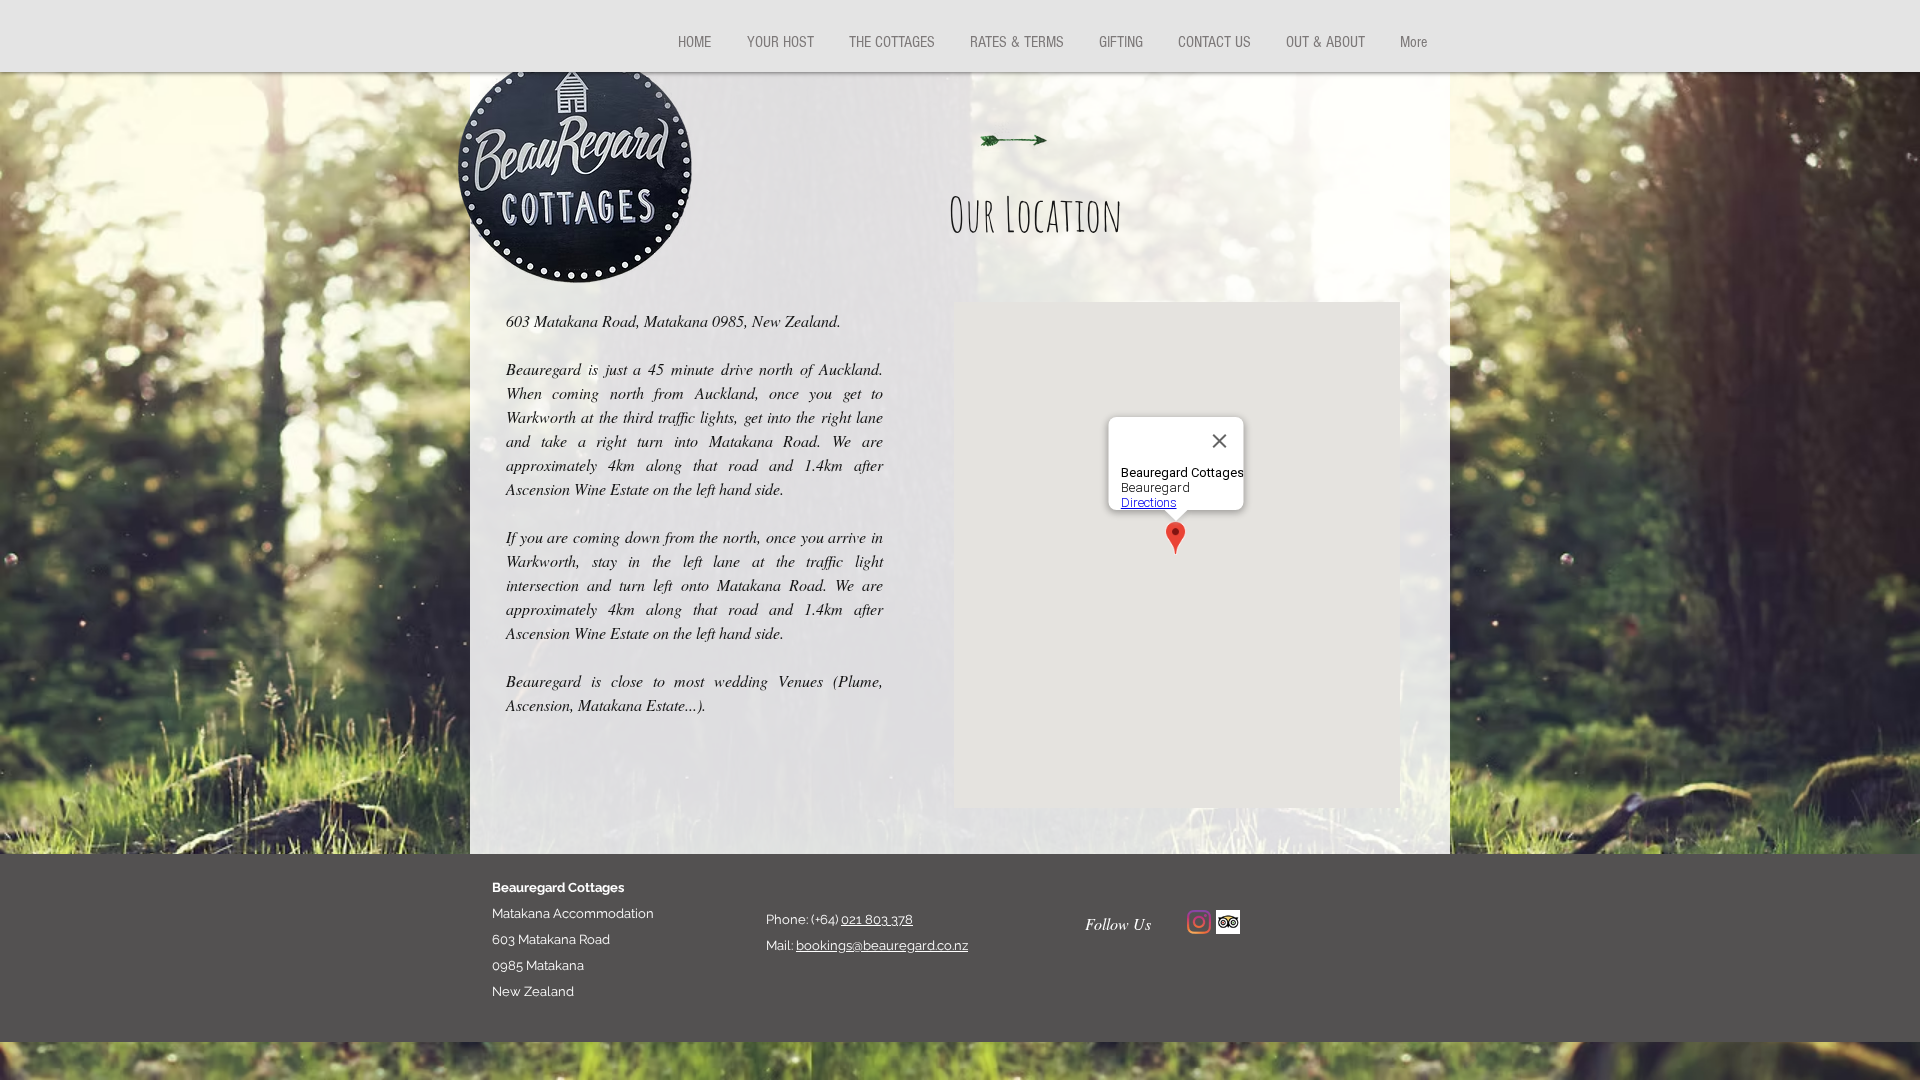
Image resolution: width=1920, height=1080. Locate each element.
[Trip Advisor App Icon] (1228, 922)
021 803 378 (877, 919)
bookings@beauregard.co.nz (882, 945)
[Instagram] (1199, 922)
